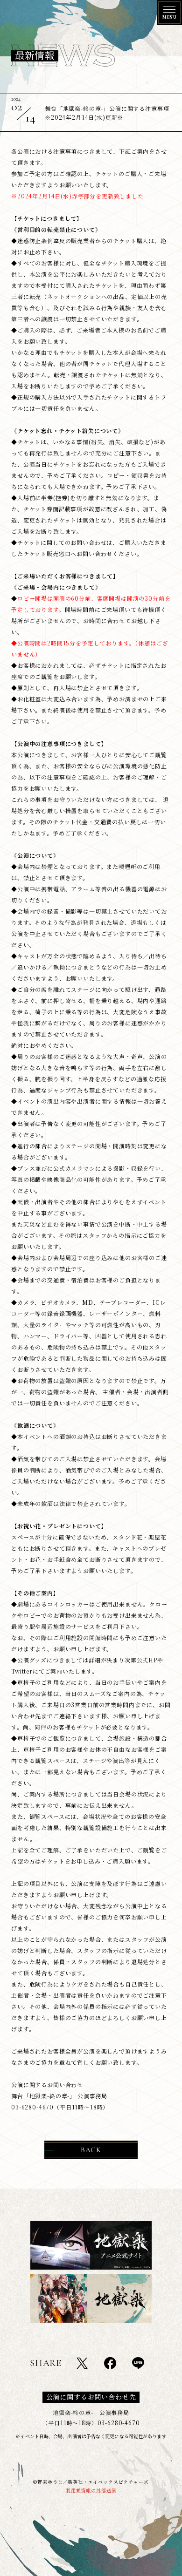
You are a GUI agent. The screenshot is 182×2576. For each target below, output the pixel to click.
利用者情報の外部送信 (91, 2490)
